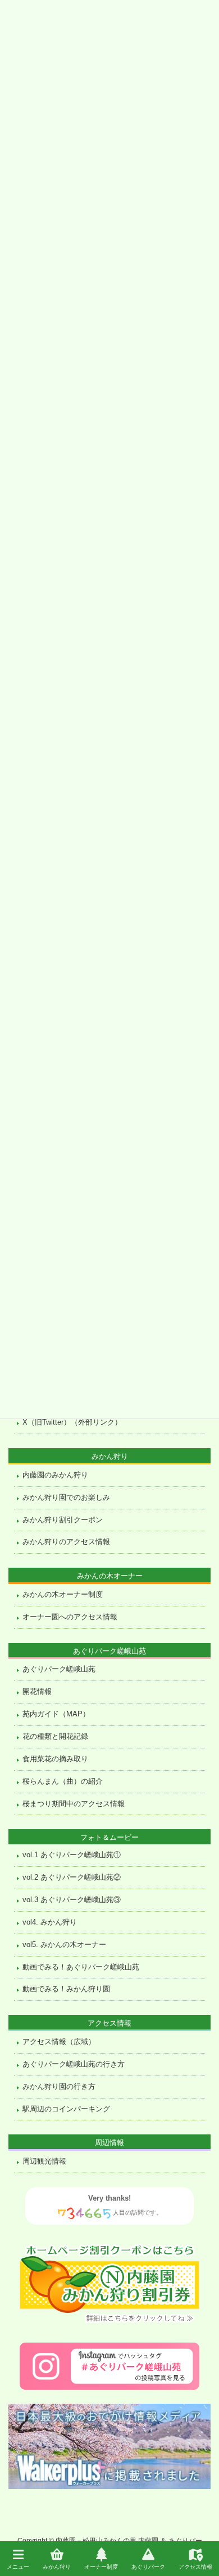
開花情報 (37, 1692)
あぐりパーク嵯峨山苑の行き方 (74, 2064)
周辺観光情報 (44, 2161)
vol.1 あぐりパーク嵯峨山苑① (72, 1855)
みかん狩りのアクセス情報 (66, 1542)
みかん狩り (57, 2566)
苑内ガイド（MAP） (56, 1714)
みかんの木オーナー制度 (63, 1595)
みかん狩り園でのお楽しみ (66, 1498)
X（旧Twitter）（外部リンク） (72, 1422)
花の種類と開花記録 (55, 1737)
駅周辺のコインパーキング (66, 2109)
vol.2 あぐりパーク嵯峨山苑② (72, 1877)
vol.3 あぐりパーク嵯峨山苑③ (72, 1900)
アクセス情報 (195, 2566)
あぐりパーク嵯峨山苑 (59, 1669)
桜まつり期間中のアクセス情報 (74, 1804)
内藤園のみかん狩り (55, 1475)
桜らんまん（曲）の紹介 (63, 1781)
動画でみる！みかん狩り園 (66, 1989)
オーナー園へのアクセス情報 (70, 1617)
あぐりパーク (148, 2566)
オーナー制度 (101, 2566)
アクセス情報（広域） (59, 2042)
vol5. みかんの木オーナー (64, 1945)
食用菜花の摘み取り (55, 1759)
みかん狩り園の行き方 (59, 2087)
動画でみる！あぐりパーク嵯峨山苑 (81, 1967)
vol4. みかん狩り (50, 1922)
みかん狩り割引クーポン (63, 1520)
